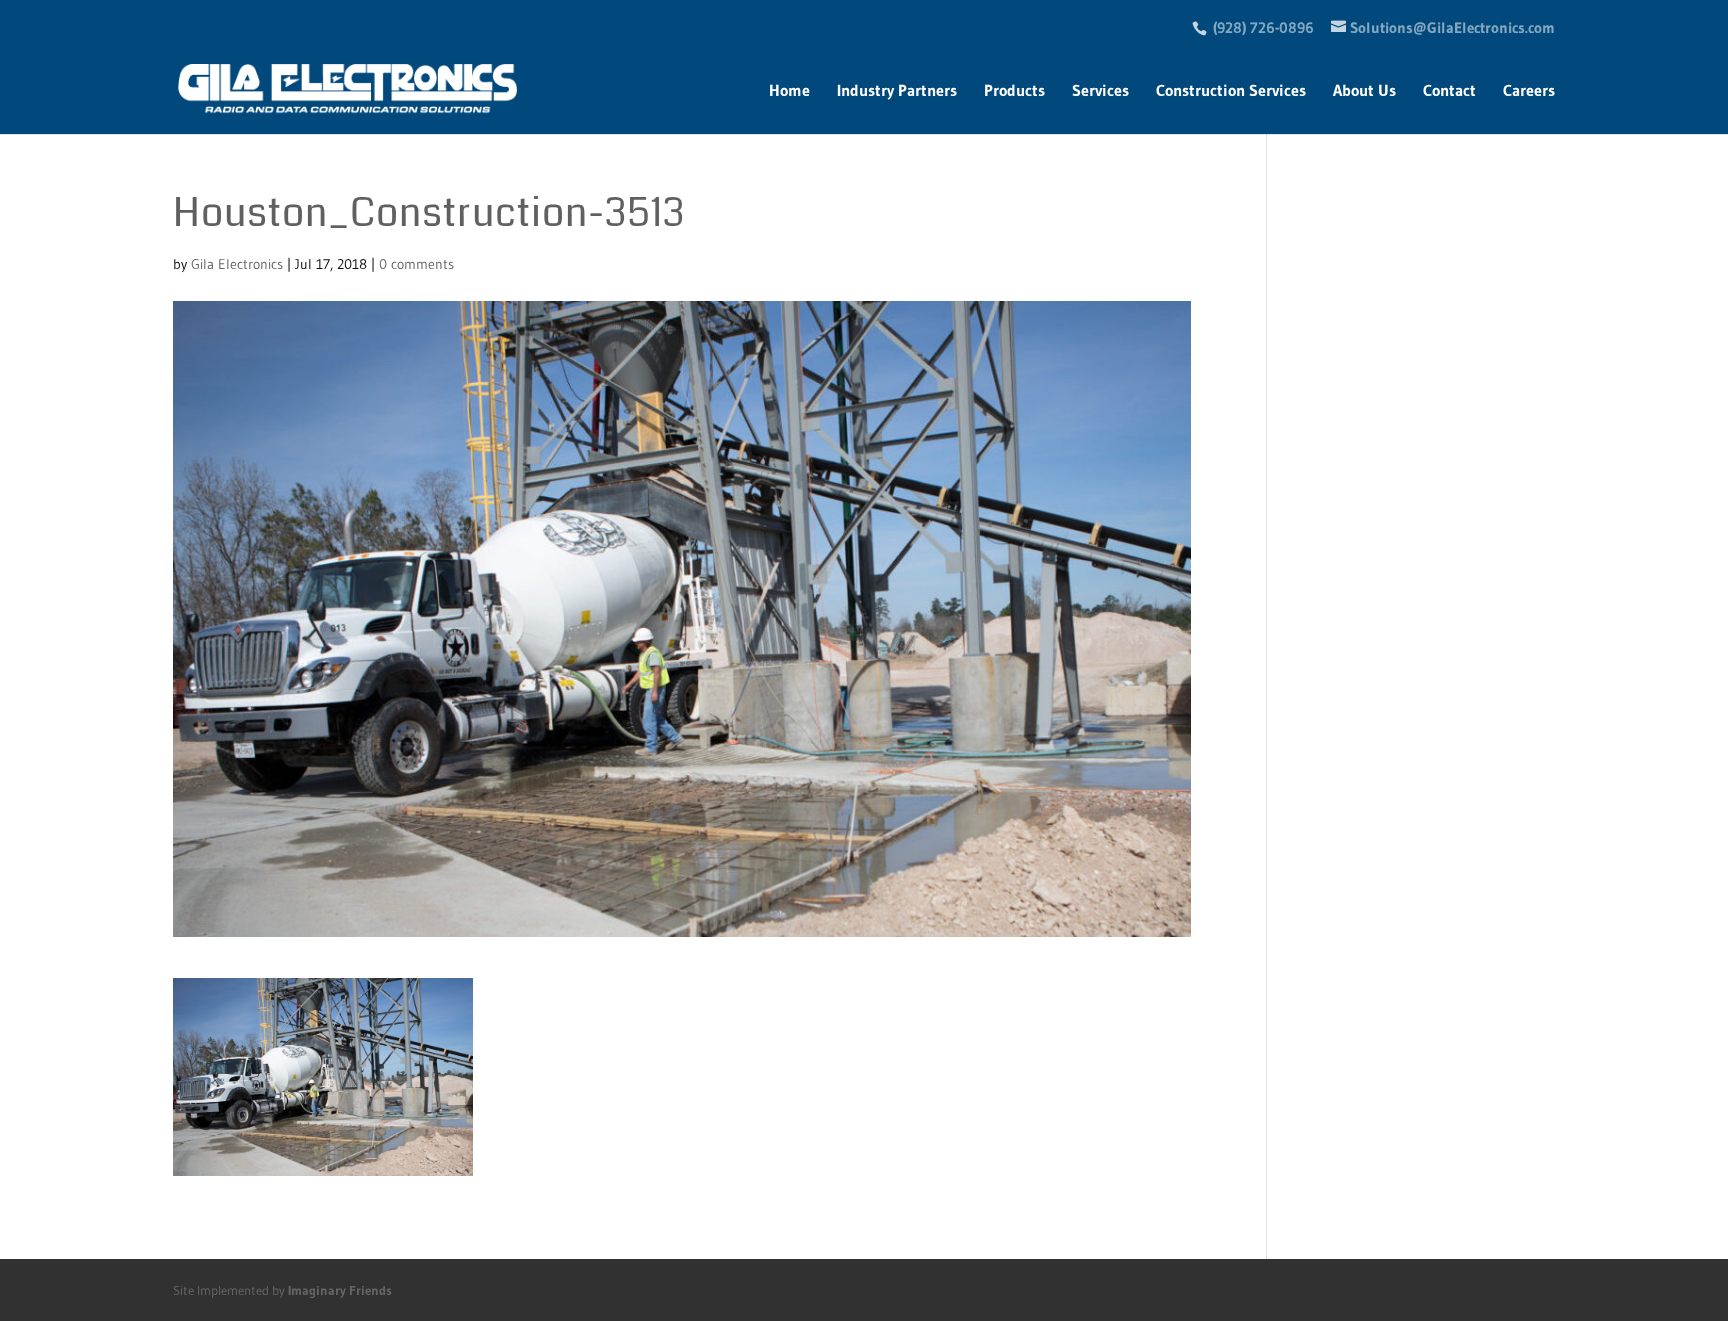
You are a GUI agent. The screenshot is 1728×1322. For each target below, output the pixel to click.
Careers (1529, 91)
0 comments (416, 264)
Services (1100, 91)
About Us (1364, 91)
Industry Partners (897, 91)
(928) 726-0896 (1263, 27)
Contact (1449, 91)
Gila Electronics (237, 264)
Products (1014, 91)
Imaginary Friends (340, 1290)
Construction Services (1231, 91)
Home (789, 91)
